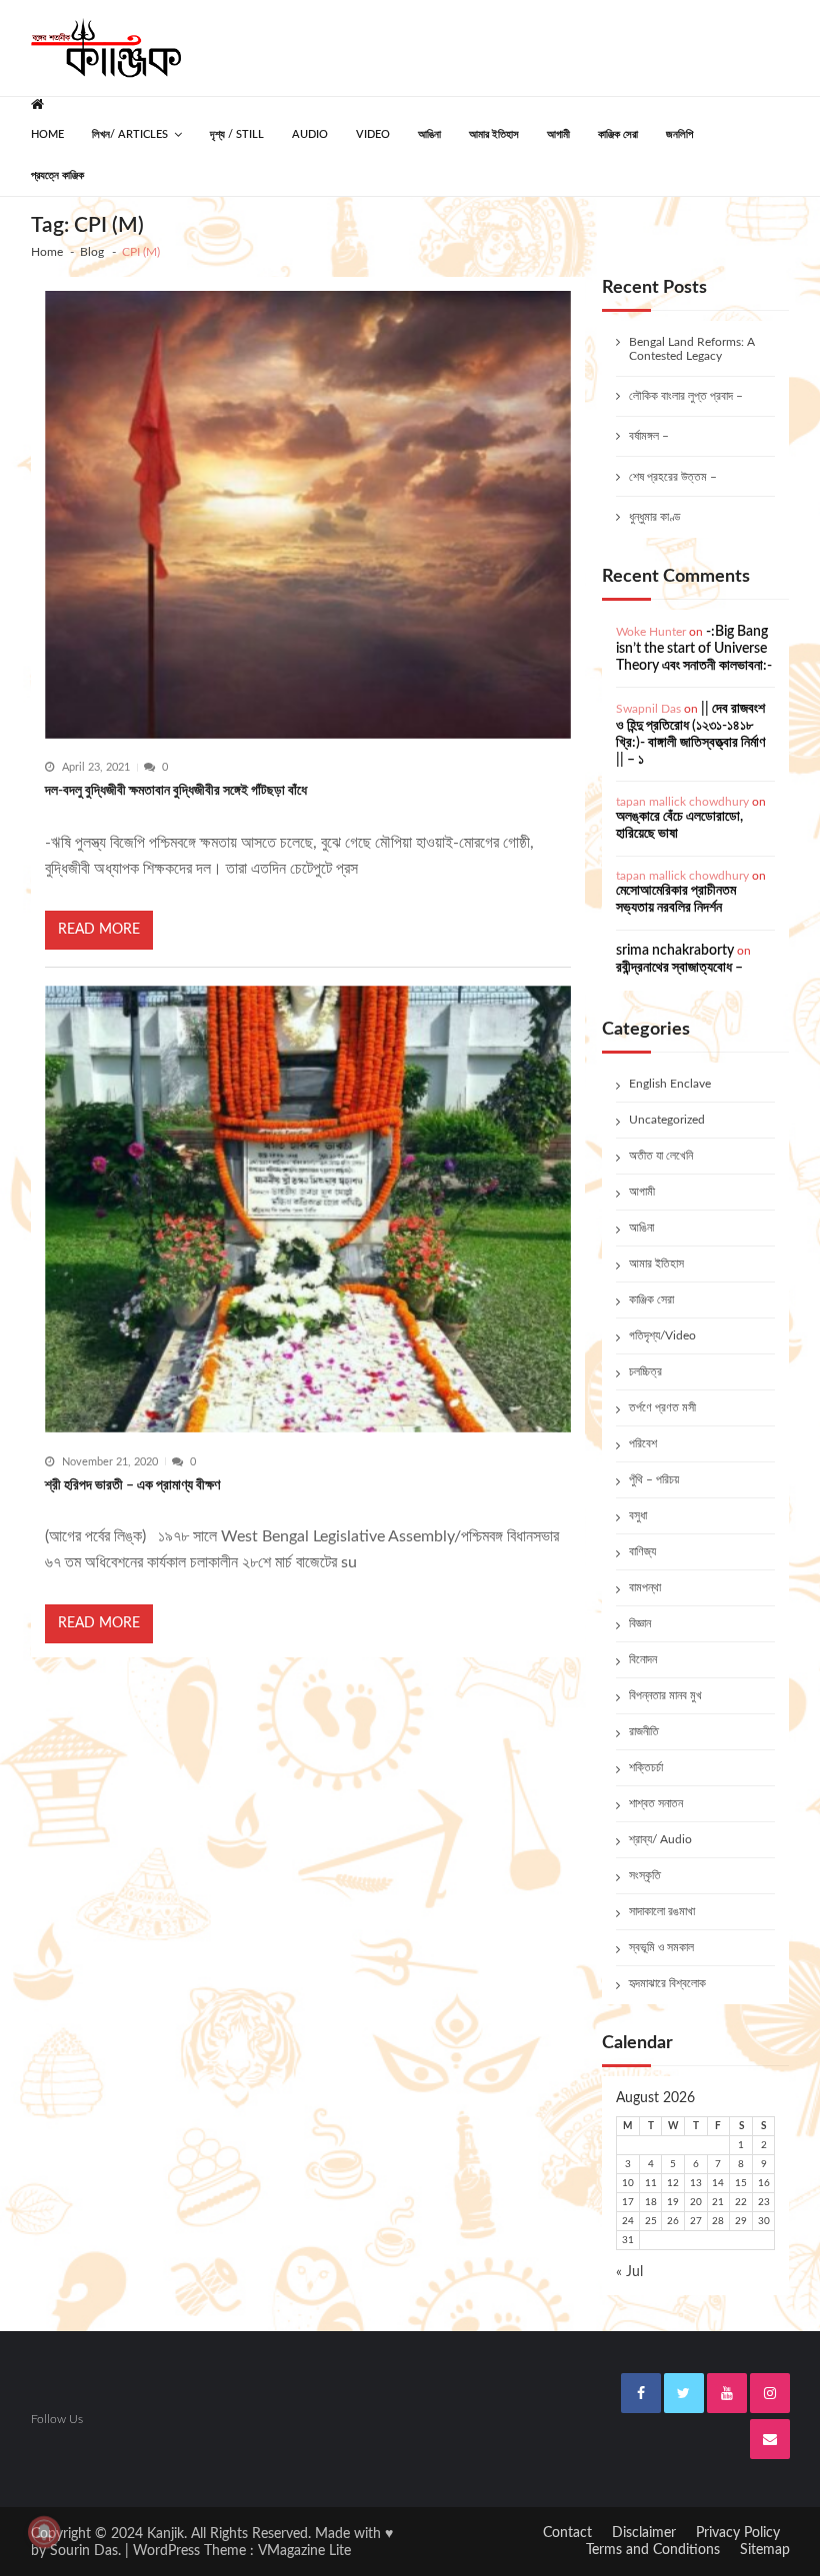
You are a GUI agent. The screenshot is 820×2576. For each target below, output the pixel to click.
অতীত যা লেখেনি (661, 1156)
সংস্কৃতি (645, 1875)
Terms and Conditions (653, 2550)
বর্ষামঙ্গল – (649, 436)
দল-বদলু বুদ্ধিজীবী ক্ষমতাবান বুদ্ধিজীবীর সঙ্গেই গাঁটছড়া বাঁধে (176, 791)
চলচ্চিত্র (645, 1371)
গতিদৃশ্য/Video (662, 1335)
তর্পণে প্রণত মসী (662, 1407)
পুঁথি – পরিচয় (654, 1479)
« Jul (629, 2272)
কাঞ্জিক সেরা (618, 134)
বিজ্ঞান (640, 1623)
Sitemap (765, 2550)
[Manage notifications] (44, 2532)
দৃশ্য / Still (237, 134)
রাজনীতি (644, 1731)
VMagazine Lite (304, 2551)
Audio (310, 134)
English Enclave (670, 1084)
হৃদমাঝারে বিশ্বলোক (667, 1983)
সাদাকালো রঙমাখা (662, 1911)
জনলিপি (679, 134)
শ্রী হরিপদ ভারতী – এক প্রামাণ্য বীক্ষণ (132, 1485)
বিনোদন (643, 1659)
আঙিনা (429, 134)
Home (47, 134)
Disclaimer (644, 2533)
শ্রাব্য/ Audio (660, 1839)
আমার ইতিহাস (494, 134)
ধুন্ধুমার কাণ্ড (654, 517)
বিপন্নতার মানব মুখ (665, 1695)
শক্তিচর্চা (646, 1767)
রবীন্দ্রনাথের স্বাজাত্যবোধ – (679, 968)
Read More (99, 930)
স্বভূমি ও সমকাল (661, 1947)
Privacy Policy (738, 2533)
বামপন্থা (645, 1587)
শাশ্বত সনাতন (656, 1803)
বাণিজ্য (642, 1551)
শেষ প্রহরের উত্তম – (673, 477)
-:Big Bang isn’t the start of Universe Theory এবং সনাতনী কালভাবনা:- (694, 649)
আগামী (558, 134)
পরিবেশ (643, 1443)
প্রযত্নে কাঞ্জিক (57, 175)
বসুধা (638, 1515)
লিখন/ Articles (130, 134)
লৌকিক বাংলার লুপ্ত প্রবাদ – (686, 396)
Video (373, 134)
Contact (567, 2533)
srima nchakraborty (675, 951)
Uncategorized (667, 1120)
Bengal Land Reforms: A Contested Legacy (692, 349)
